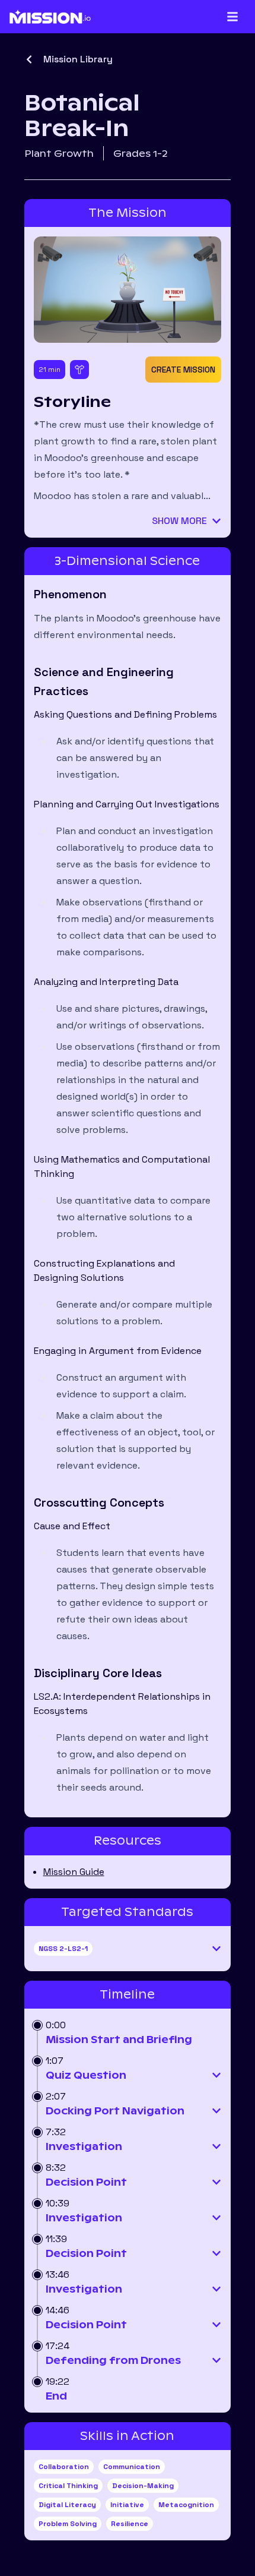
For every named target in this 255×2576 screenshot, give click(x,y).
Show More (179, 521)
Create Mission (183, 370)
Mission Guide (74, 1872)
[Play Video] (128, 289)
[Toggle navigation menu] (232, 17)
